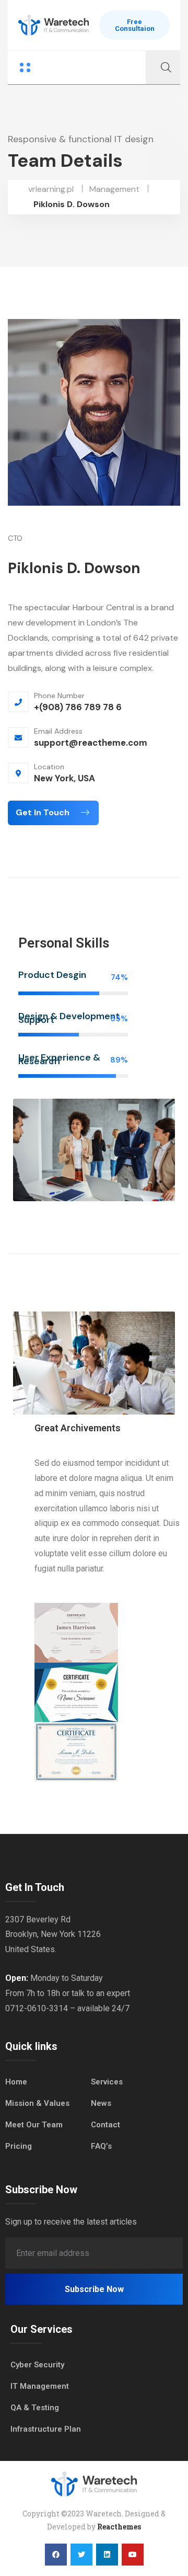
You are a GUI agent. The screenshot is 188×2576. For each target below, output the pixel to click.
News (101, 2103)
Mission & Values (37, 2103)
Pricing (19, 2146)
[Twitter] (81, 2555)
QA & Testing (35, 2408)
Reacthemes (119, 2527)
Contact (105, 2125)
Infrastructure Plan (46, 2429)
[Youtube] (133, 2555)
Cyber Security (37, 2365)
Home (16, 2082)
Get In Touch (44, 812)
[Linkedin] (107, 2555)
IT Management (40, 2386)
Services (107, 2082)
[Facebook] (56, 2555)
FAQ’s (101, 2146)
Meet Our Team (34, 2125)
